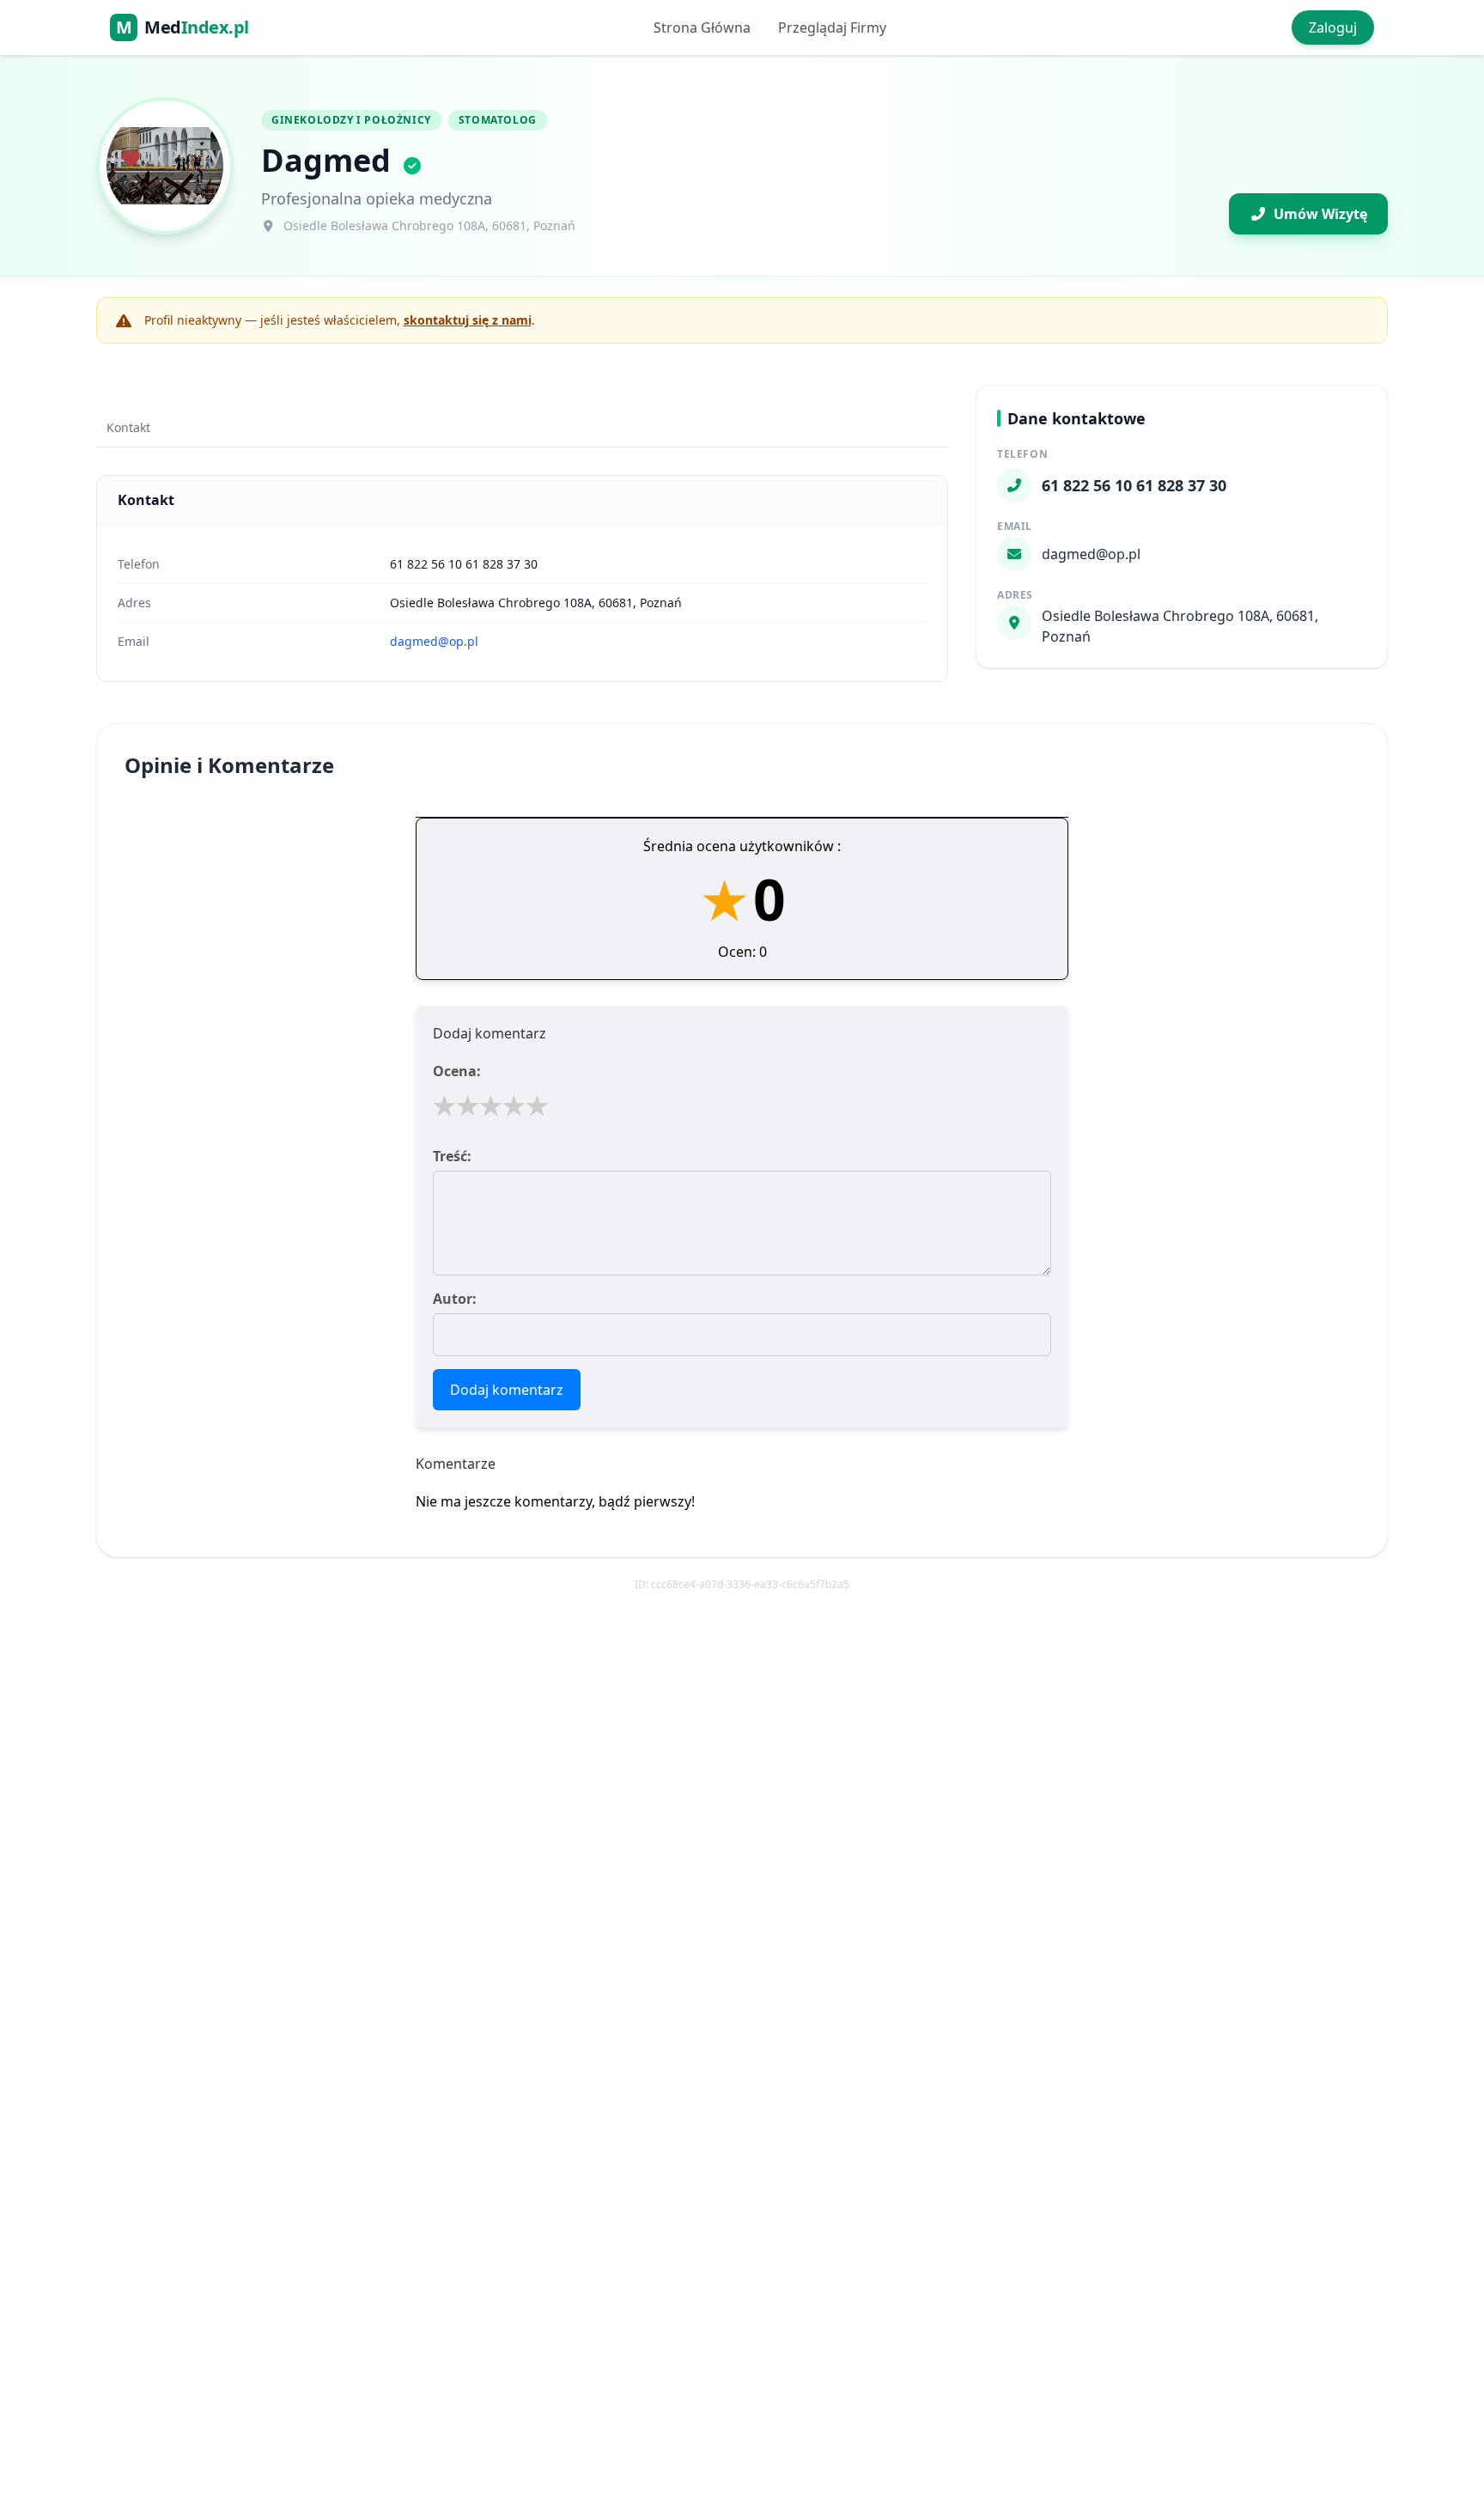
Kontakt (128, 427)
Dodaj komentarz (507, 1390)
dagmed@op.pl (434, 641)
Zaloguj (1333, 27)
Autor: (455, 1299)
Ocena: (457, 1071)
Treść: (452, 1156)
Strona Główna (702, 27)
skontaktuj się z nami (468, 320)
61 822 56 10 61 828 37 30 (464, 564)
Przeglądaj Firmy (832, 27)
